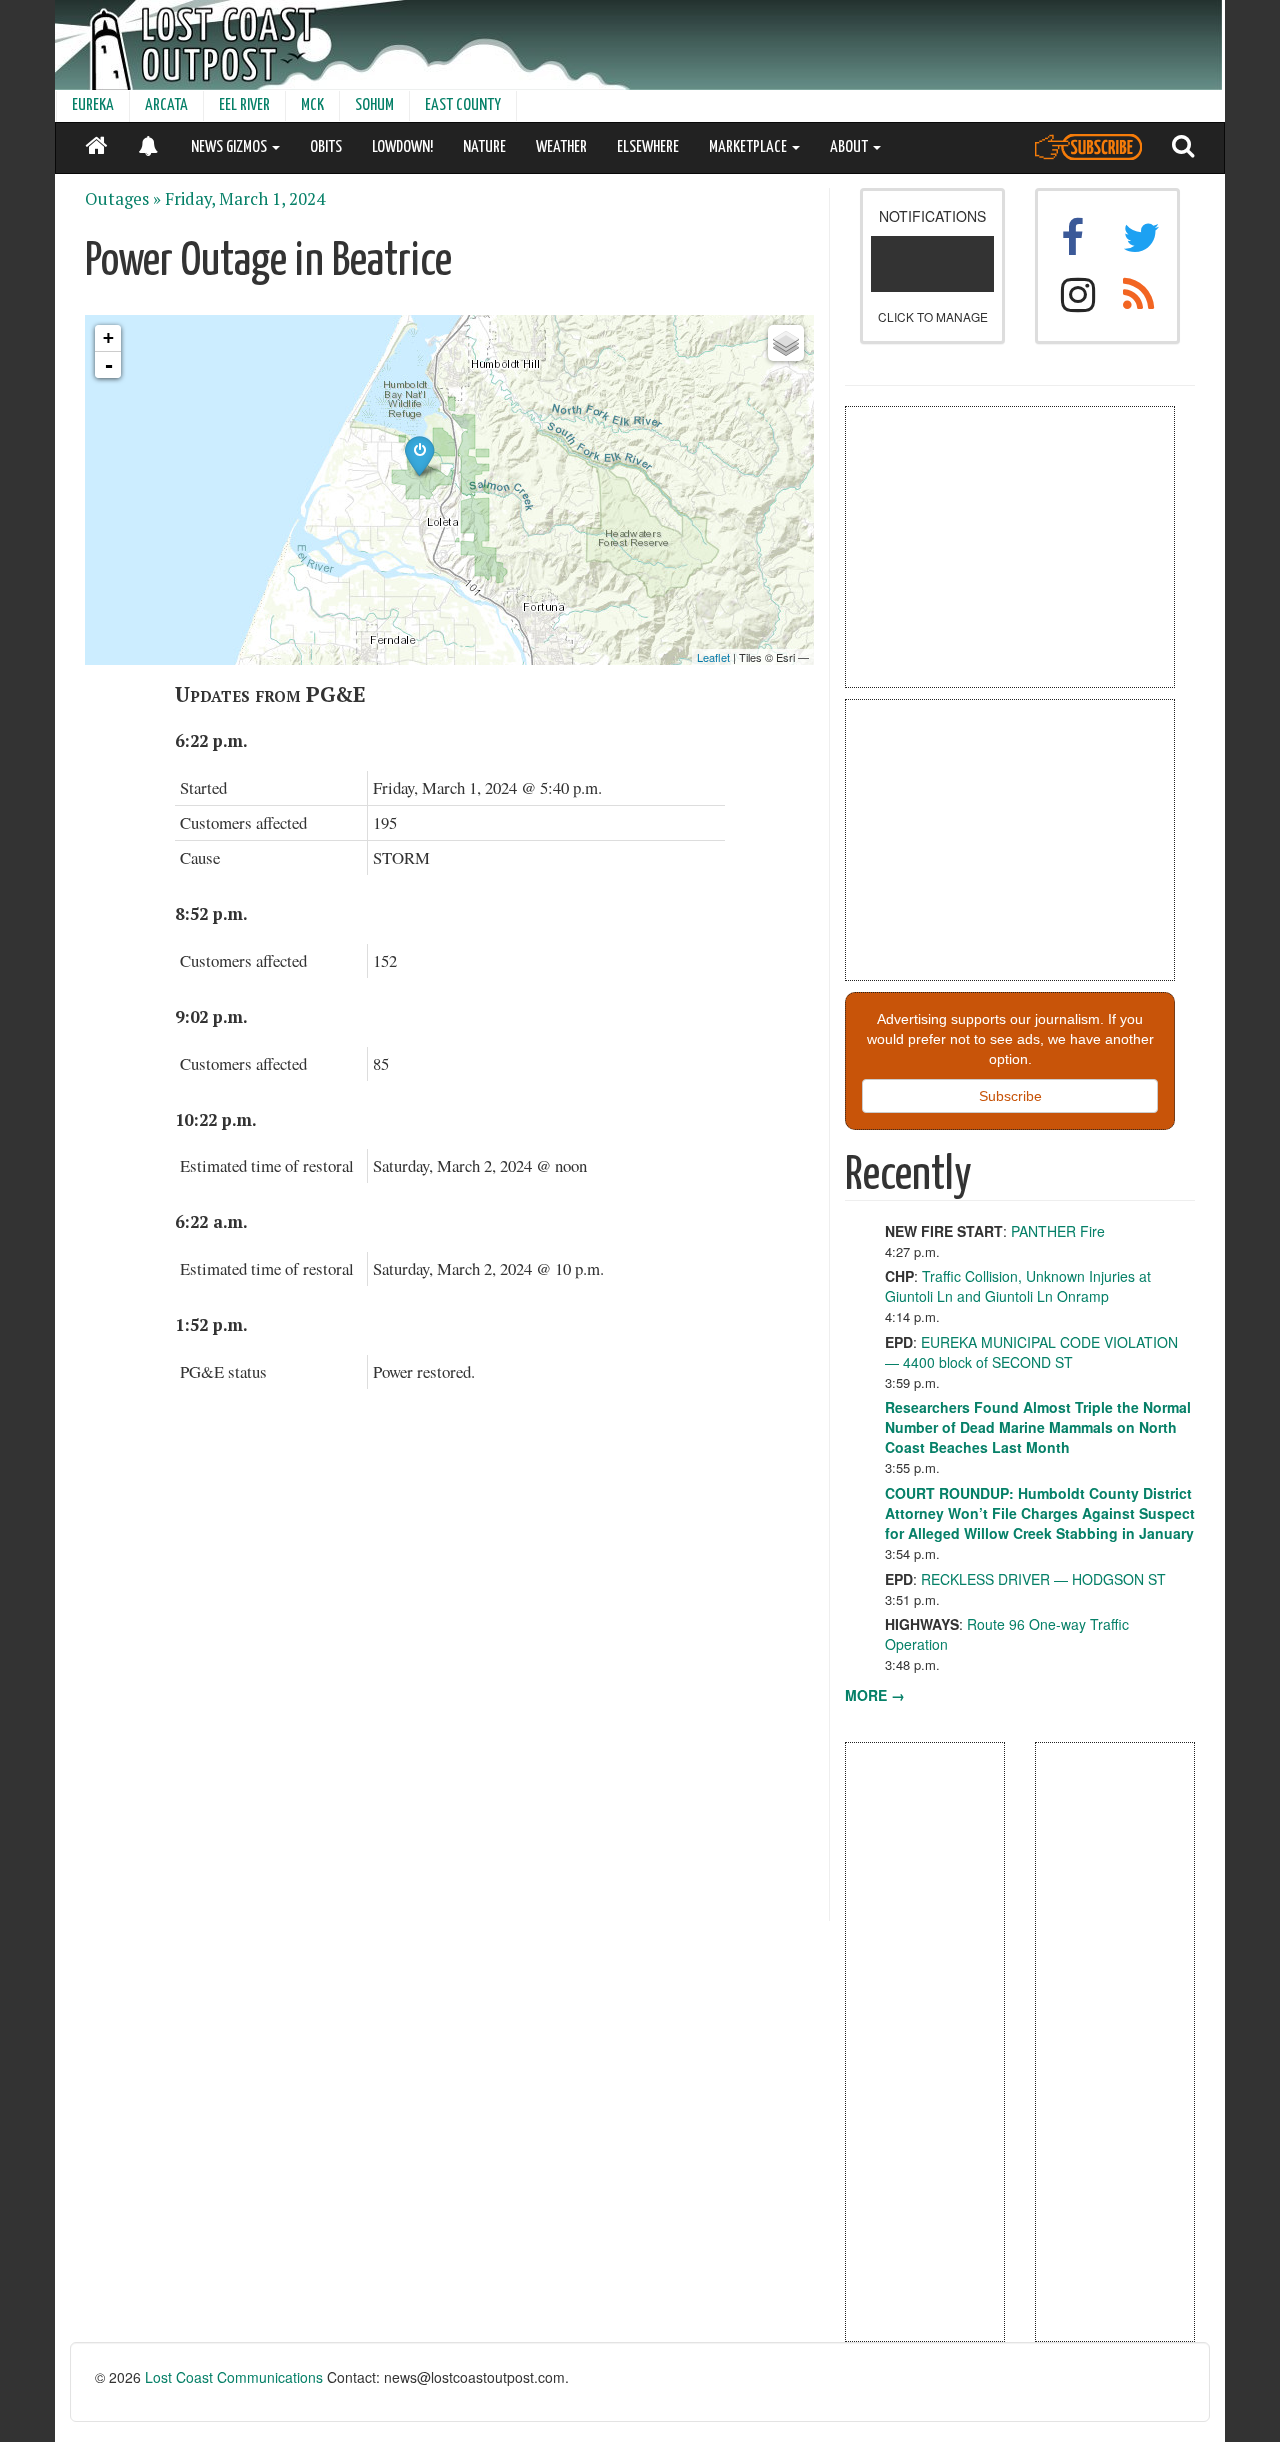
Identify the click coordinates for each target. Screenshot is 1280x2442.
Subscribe (1010, 1096)
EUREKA (93, 105)
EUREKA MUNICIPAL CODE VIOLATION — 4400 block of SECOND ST (1031, 1352)
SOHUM (374, 105)
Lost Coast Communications (234, 2377)
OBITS (326, 147)
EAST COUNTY (463, 105)
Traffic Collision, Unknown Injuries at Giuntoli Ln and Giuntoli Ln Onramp (1018, 1286)
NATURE (484, 147)
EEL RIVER (244, 105)
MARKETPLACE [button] (749, 147)
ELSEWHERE (648, 147)
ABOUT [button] (850, 147)
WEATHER (561, 147)
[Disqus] (450, 1667)
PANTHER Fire (1058, 1231)
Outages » (123, 199)
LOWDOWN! (402, 147)
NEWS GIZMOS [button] (230, 147)
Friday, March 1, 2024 (245, 199)
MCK (312, 105)
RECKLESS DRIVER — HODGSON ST (1043, 1579)
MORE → (875, 1695)
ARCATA (166, 105)
